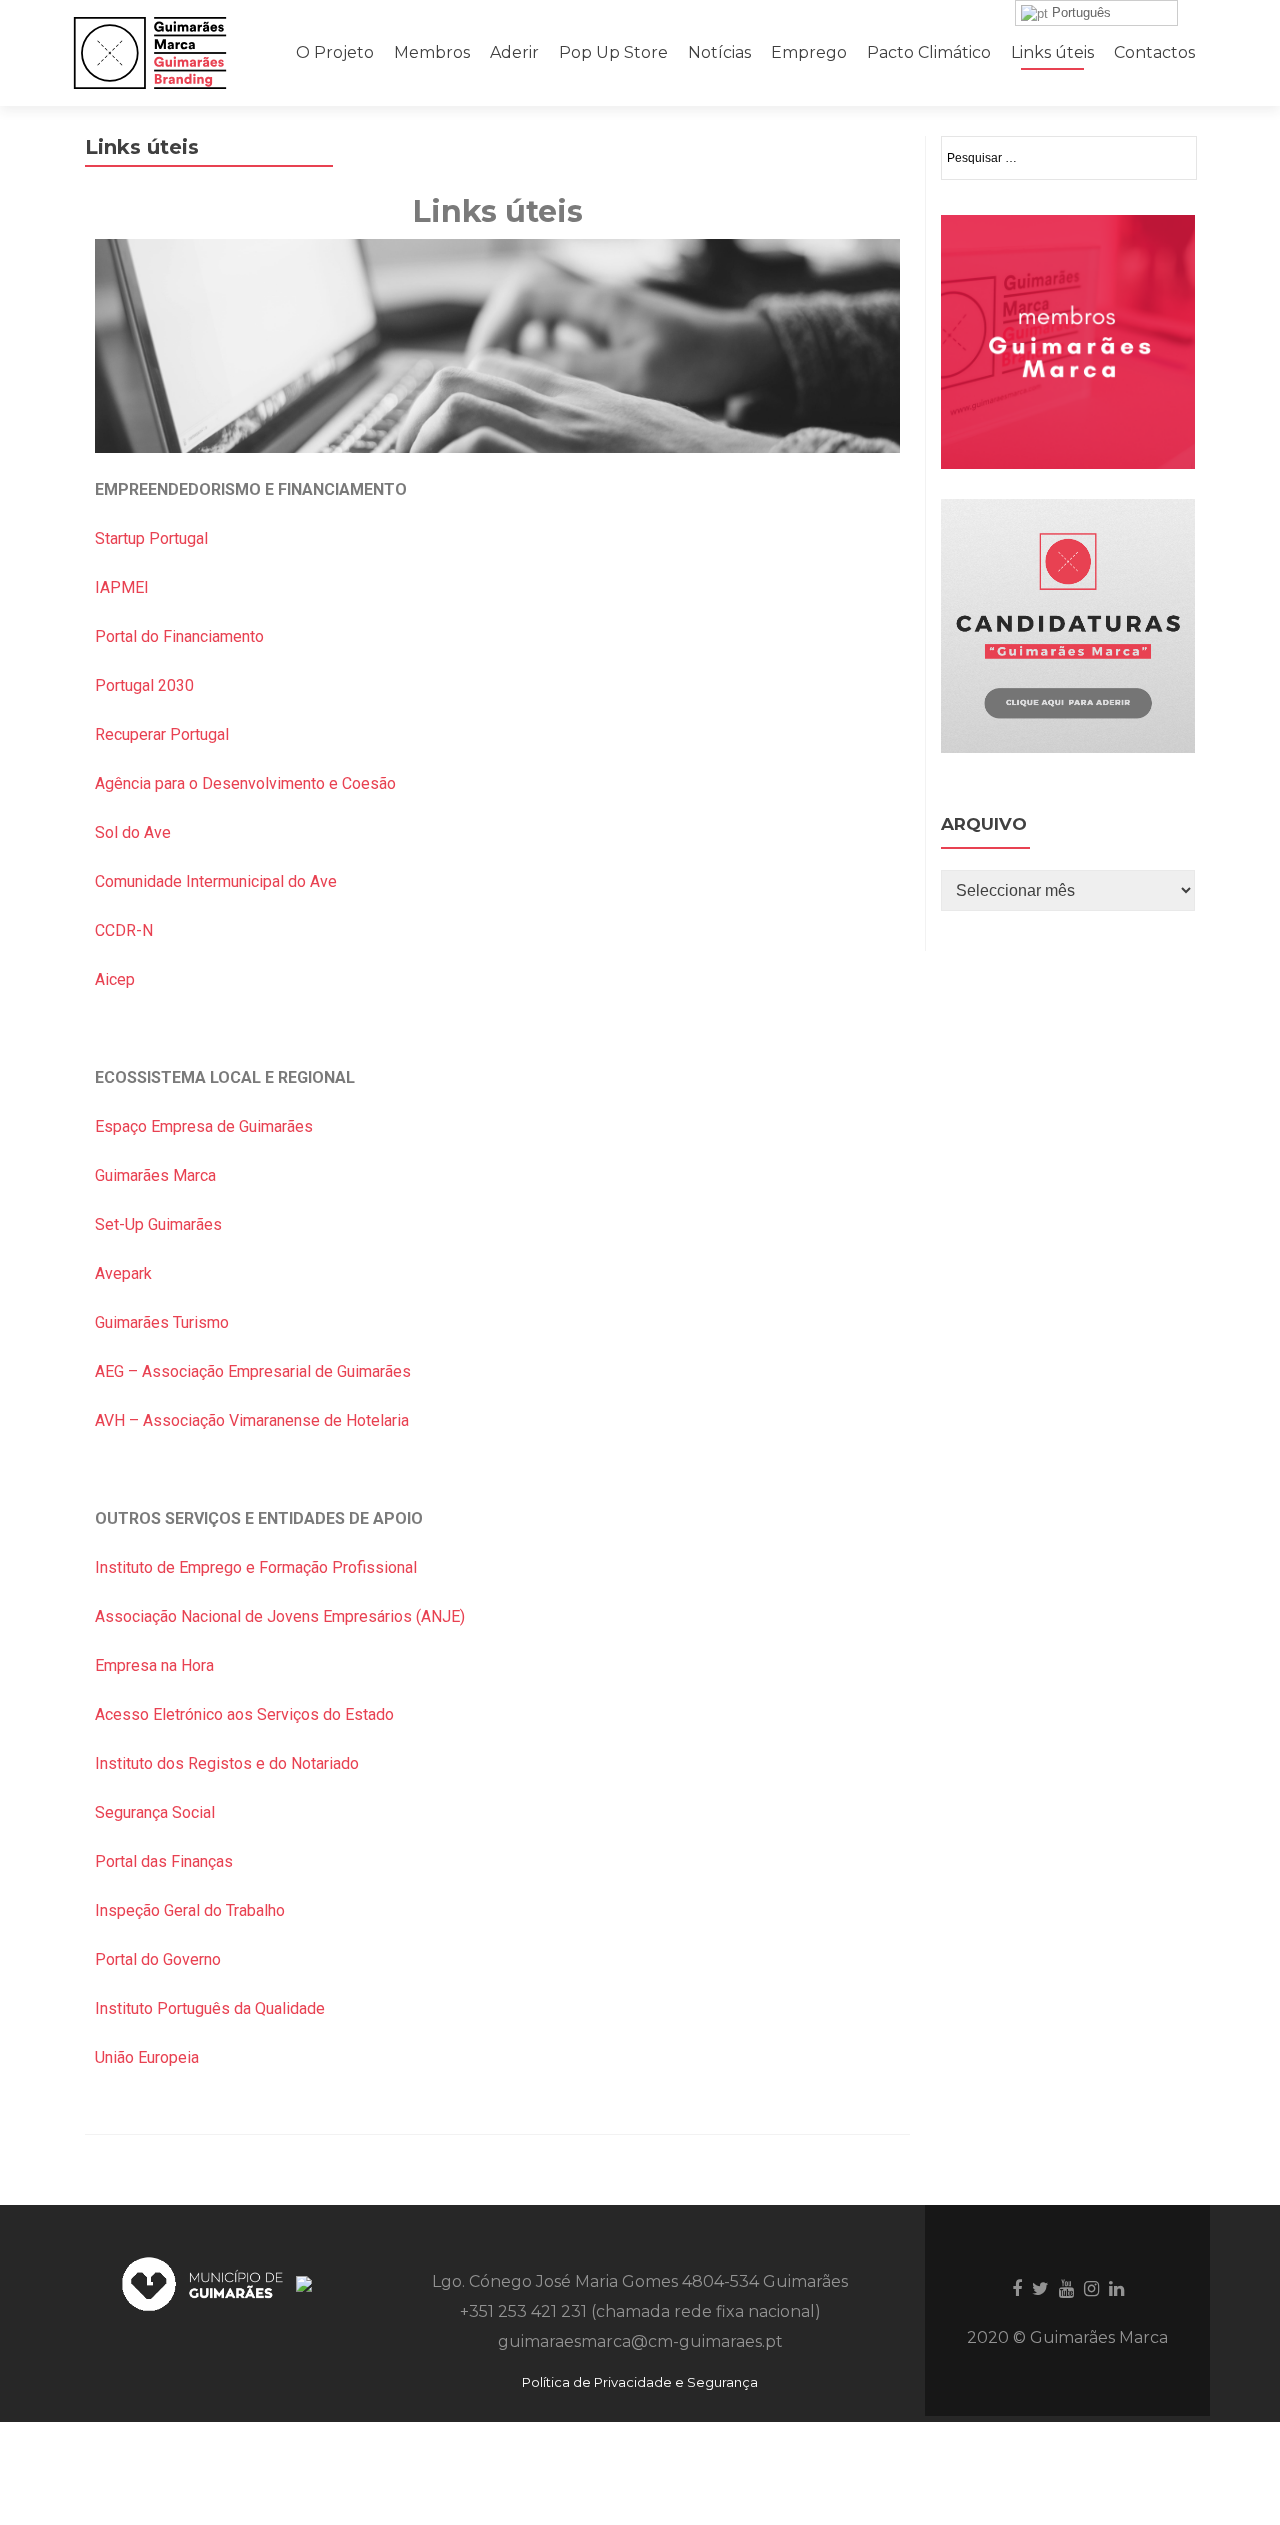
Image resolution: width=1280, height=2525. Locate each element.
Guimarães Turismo (164, 1322)
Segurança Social (155, 1812)
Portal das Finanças (164, 1861)
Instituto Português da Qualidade (210, 2008)
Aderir (514, 52)
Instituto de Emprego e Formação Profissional (258, 1567)
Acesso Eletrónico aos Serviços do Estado (246, 1714)
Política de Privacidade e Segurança (640, 2382)
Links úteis (1052, 52)
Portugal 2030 (144, 685)
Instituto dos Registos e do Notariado (229, 1763)
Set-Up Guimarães (158, 1224)
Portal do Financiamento (179, 636)
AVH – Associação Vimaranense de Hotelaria (252, 1420)
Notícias (719, 52)
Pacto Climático (929, 52)
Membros (432, 52)
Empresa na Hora (154, 1665)
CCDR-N (124, 930)
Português (1079, 12)
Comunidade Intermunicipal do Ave (216, 881)
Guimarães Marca (155, 1175)
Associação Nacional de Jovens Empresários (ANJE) (280, 1616)
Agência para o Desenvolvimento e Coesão (245, 783)
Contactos (1154, 52)
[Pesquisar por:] (1068, 158)
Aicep (115, 979)
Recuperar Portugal (162, 734)
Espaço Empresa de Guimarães (204, 1126)
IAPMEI (122, 587)
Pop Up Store (613, 52)
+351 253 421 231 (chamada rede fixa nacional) (640, 2311)
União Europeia (147, 2057)
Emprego (809, 52)
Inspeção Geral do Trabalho (190, 1910)
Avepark (123, 1273)
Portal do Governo (158, 1959)
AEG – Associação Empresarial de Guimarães (255, 1371)
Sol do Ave (133, 832)
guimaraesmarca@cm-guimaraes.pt (640, 2341)
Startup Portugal (151, 538)
